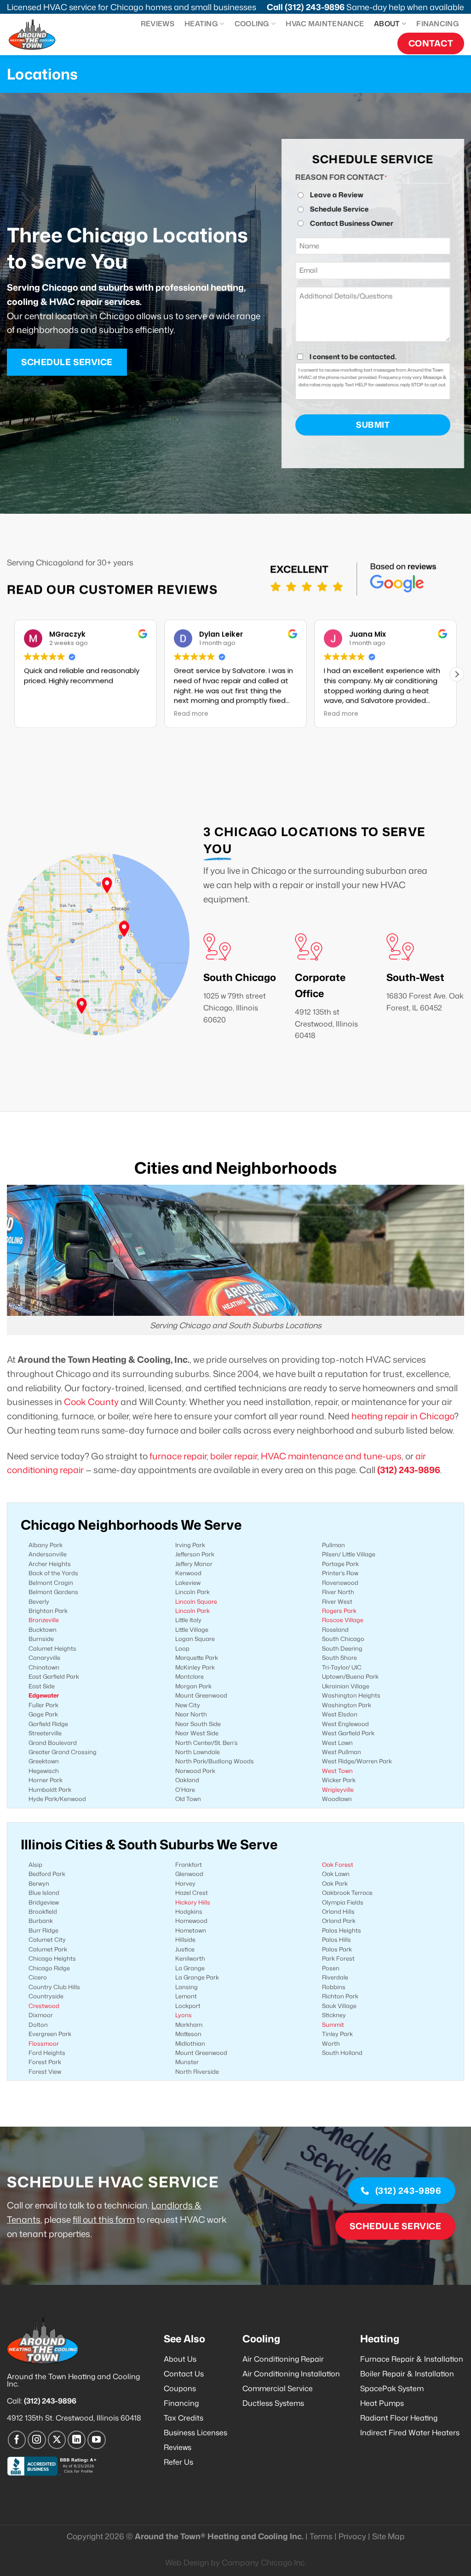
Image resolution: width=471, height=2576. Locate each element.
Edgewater (44, 1695)
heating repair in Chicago (403, 1416)
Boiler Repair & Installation (407, 2374)
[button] (457, 674)
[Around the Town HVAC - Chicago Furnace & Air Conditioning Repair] (40, 34)
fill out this (93, 2219)
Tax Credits (184, 2418)
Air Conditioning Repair (283, 2359)
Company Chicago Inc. (264, 2562)
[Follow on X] (57, 2440)
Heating (201, 23)
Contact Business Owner (352, 223)
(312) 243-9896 (315, 7)
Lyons (184, 2015)
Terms (321, 2536)
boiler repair (234, 1456)
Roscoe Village (343, 1620)
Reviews (158, 23)
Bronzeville (44, 1620)
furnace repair (178, 1456)
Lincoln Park (192, 1611)
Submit (373, 425)
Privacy (352, 2536)
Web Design (187, 2562)
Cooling (252, 23)
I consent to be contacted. (353, 356)
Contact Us (184, 2374)
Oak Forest (338, 1865)
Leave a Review (337, 195)
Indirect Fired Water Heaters (410, 2433)
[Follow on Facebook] (17, 2440)
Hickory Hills (193, 1902)
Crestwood (44, 2006)
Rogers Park (339, 1611)
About (387, 23)
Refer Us (178, 2462)
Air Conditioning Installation (291, 2374)
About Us (180, 2359)
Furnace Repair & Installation (412, 2359)
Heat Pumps (382, 2403)
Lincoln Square (196, 1601)
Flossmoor (44, 2043)
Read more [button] (41, 714)
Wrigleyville (338, 1790)
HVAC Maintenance (325, 23)
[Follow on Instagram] (37, 2440)
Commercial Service (278, 2388)
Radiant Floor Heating (399, 2418)
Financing (438, 23)
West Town (337, 1771)
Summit (333, 2025)
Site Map (388, 2536)
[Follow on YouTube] (97, 2440)
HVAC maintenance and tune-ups (331, 1456)
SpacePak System (392, 2388)
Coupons (180, 2388)
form (124, 2219)
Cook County (91, 1402)
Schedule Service (339, 209)
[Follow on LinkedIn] (77, 2440)
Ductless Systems (273, 2403)
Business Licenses (195, 2433)
